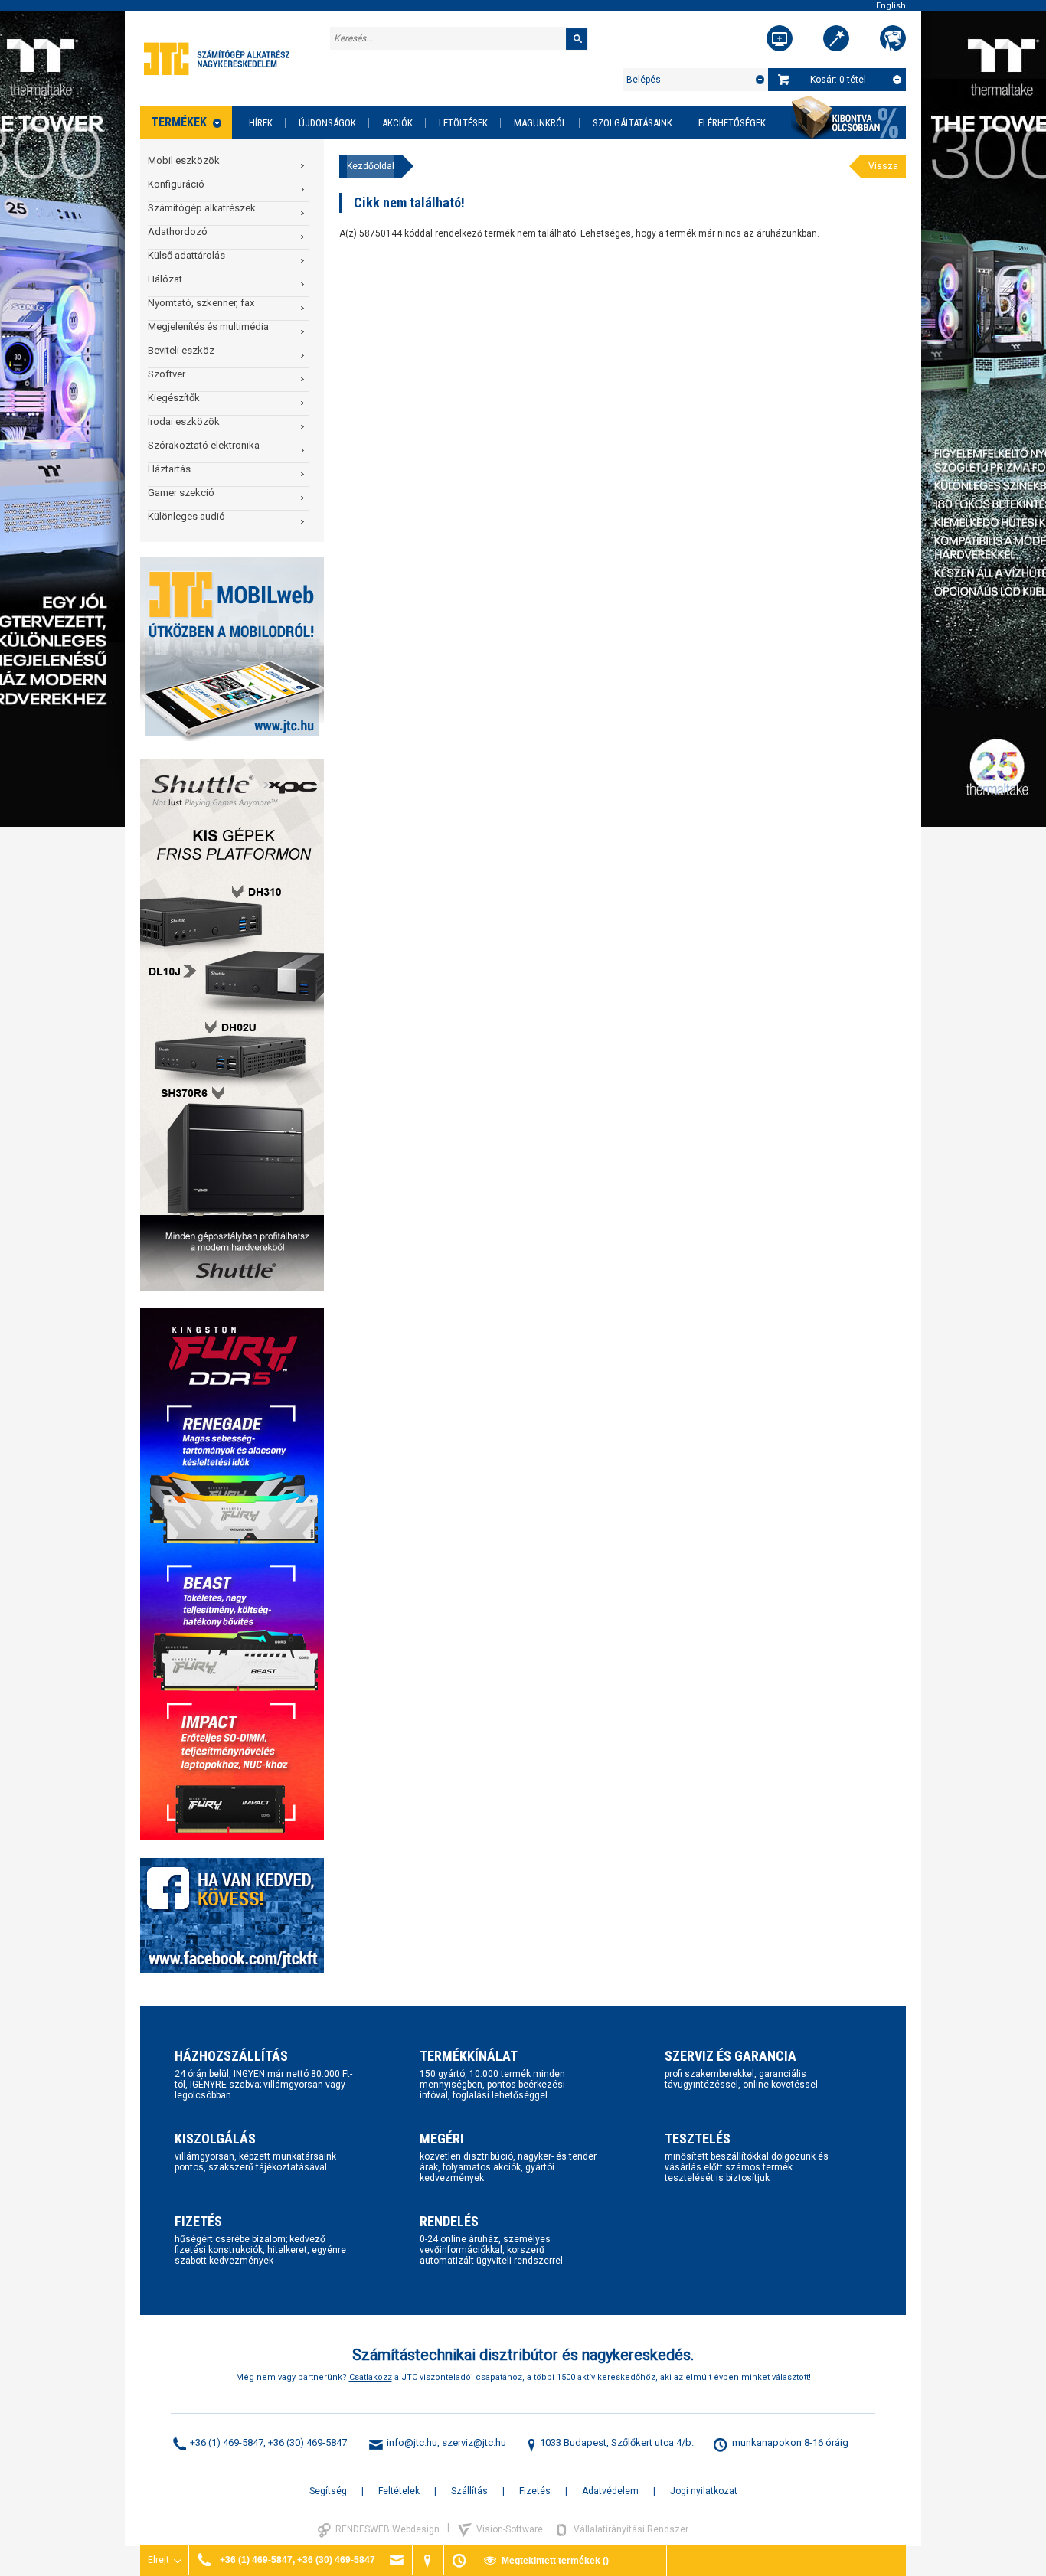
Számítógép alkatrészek (202, 208)
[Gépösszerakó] (780, 38)
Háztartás (169, 469)
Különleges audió (186, 516)
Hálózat (165, 279)
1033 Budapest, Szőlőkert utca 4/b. (617, 2442)
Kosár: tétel (838, 80)
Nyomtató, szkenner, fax (201, 303)
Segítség (328, 2491)
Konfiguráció (176, 184)
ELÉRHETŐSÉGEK (732, 123)
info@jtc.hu (412, 2442)
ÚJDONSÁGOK (327, 123)
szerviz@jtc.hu (474, 2442)
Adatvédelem (610, 2491)
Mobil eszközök (184, 160)
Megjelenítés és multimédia (208, 326)
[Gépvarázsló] (836, 38)
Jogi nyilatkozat (704, 2491)
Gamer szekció (181, 493)
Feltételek (399, 2491)
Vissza (883, 166)
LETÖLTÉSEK (463, 123)
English (891, 6)
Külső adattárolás (186, 255)
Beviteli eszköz (181, 350)
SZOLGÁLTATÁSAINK (633, 123)
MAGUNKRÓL (540, 123)
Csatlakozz (371, 2377)
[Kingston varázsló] (893, 38)
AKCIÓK (397, 123)
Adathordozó (178, 232)
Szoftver (167, 374)
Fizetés (535, 2491)
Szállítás (469, 2491)
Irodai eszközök (184, 421)
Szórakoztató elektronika (204, 445)
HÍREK (261, 123)
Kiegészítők (174, 398)
